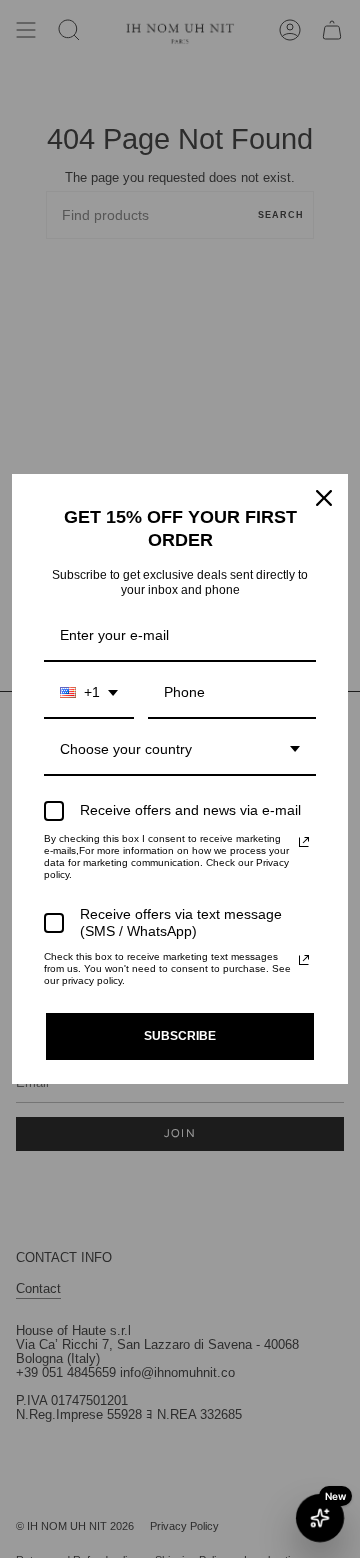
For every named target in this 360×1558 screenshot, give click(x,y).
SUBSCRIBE (180, 1036)
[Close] (324, 498)
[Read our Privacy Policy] (304, 842)
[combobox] (89, 693)
